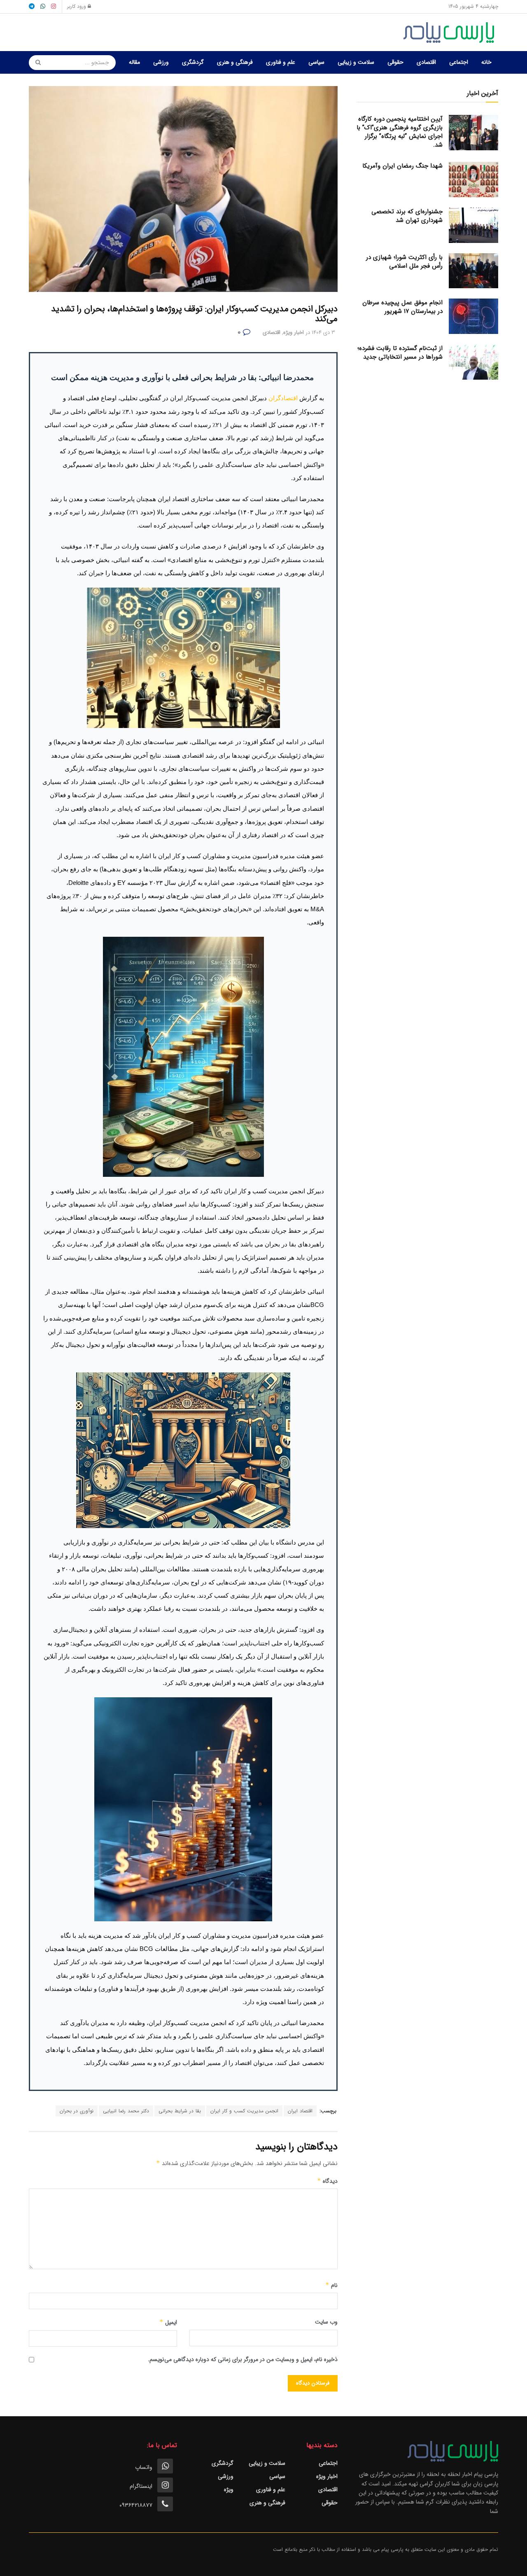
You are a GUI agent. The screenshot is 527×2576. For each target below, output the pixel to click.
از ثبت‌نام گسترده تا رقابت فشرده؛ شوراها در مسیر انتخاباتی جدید (400, 353)
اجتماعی (459, 62)
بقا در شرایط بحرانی (180, 2111)
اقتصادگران (284, 398)
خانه (486, 62)
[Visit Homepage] (451, 33)
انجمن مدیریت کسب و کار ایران (244, 2111)
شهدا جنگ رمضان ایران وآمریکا (402, 166)
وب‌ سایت (326, 2322)
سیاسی (316, 62)
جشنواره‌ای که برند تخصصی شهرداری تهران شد (407, 216)
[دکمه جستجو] (35, 63)
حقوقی (395, 62)
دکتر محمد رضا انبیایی (126, 2111)
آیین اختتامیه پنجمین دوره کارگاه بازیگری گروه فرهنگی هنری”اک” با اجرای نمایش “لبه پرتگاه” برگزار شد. (400, 132)
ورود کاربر (77, 6)
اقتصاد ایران (300, 2111)
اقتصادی (426, 62)
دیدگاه (327, 2181)
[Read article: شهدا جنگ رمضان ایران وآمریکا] (473, 180)
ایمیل (168, 2322)
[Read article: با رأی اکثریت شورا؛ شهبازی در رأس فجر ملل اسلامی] (473, 271)
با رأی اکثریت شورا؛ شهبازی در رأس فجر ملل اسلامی (404, 262)
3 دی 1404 (323, 332)
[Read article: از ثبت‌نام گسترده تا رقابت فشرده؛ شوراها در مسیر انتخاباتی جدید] (473, 362)
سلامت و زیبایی (356, 62)
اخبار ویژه (294, 332)
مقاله (134, 62)
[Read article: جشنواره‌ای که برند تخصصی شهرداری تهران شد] (473, 225)
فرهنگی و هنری (235, 62)
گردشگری (193, 62)
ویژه (229, 2490)
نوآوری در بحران (77, 2111)
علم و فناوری (281, 62)
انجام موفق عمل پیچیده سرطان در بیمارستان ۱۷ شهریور (402, 307)
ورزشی (161, 62)
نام (331, 2285)
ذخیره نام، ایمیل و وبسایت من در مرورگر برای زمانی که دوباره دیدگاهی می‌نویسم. (243, 2359)
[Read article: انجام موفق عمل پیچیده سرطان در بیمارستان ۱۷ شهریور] (473, 316)
